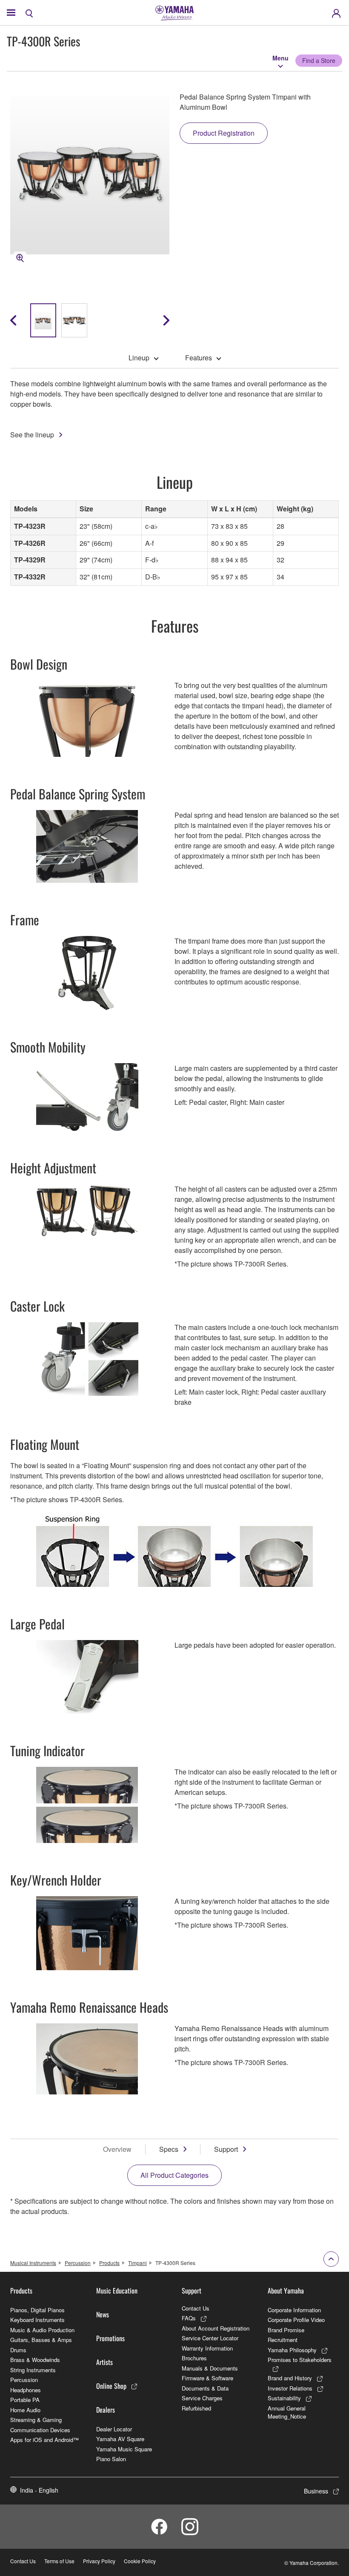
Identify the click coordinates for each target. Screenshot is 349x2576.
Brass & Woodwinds (35, 2360)
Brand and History (290, 2378)
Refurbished (196, 2408)
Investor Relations (290, 2388)
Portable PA (25, 2400)
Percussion (78, 2263)
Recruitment (283, 2340)
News (103, 2314)
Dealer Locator (114, 2429)
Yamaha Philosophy (292, 2350)
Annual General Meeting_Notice (287, 2412)
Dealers (106, 2410)
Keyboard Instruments (37, 2320)
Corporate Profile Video (296, 2320)
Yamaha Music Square (124, 2449)
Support (226, 2149)
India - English (39, 2490)
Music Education (117, 2291)
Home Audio (25, 2410)
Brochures (194, 2358)
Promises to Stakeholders (300, 2360)
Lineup (139, 358)
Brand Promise (286, 2330)
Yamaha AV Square (120, 2439)
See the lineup (32, 435)
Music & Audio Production (42, 2330)
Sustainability (284, 2398)
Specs (169, 2149)
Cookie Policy (140, 2561)
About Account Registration (216, 2328)
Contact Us (196, 2308)
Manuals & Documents (210, 2368)
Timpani (137, 2263)
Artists (104, 2362)
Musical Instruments (33, 2263)
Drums (18, 2350)
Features (199, 358)
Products (109, 2263)
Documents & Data (205, 2388)
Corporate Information (294, 2310)
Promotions (110, 2338)
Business (316, 2491)
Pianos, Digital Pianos (37, 2310)
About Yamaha (286, 2291)
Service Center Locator (210, 2338)
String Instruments (33, 2370)
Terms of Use (59, 2561)
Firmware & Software (207, 2378)
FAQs (189, 2318)
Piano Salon (111, 2459)
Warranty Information (207, 2348)
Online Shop (111, 2386)
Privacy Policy (99, 2561)
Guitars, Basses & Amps (41, 2340)
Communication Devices (40, 2430)
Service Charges (202, 2398)
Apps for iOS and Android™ (44, 2440)
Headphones (26, 2390)
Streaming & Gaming (36, 2420)
